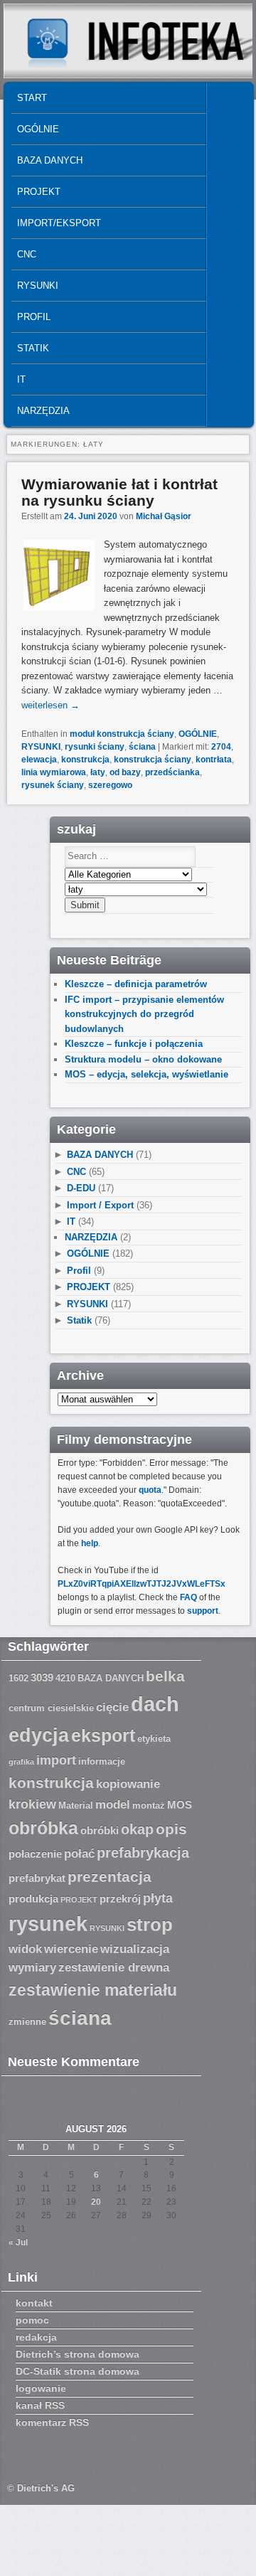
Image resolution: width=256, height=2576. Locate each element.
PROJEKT (39, 192)
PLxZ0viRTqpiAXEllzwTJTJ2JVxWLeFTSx (142, 1584)
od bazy (125, 772)
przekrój (120, 1899)
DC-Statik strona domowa (78, 2371)
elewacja (39, 760)
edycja (39, 1735)
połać (79, 1854)
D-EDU (81, 1188)
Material (76, 1806)
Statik (33, 348)
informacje (102, 1762)
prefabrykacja (143, 1853)
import (56, 1760)
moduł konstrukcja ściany (122, 734)
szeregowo (110, 785)
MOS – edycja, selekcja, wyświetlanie (146, 1074)
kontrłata (214, 760)
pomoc (32, 2320)
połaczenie (35, 1854)
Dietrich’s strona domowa (78, 2354)
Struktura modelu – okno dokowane (143, 1059)
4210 (65, 1678)
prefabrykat (37, 1878)
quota (150, 1490)
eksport (103, 1736)
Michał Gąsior (164, 516)
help (90, 1543)
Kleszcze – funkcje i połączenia (134, 1044)
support (203, 1611)
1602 (18, 1678)
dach (155, 1704)
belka (165, 1676)
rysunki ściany (95, 747)
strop (150, 1925)
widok (25, 1949)
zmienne (27, 2022)
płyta (158, 1898)
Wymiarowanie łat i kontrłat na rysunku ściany (119, 492)
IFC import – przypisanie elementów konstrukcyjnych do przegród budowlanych (144, 1014)
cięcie (112, 1707)
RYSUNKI (38, 286)
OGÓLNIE (38, 129)
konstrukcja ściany (153, 760)
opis (171, 1829)
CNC (27, 254)
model (113, 1805)
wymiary (32, 1968)
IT (21, 379)
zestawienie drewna (114, 1968)
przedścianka (172, 772)
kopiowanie (128, 1784)
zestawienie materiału (93, 1990)
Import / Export (100, 1205)
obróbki (100, 1831)
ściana (142, 747)
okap (137, 1829)
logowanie (41, 2388)
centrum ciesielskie (51, 1708)
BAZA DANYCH (50, 160)
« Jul (18, 2242)
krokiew (32, 1804)
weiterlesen (50, 705)
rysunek (48, 1924)
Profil (34, 317)
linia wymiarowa (54, 772)
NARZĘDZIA (43, 411)
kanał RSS (40, 2405)
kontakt (34, 2303)
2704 (221, 747)
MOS (180, 1805)
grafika (21, 1762)
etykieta (154, 1739)
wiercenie (71, 1949)
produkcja (33, 1899)
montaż (149, 1806)
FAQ (188, 1597)
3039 (42, 1678)
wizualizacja (135, 1949)
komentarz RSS (52, 2422)
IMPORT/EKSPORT (59, 223)
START (32, 98)
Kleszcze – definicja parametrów (136, 984)
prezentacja (110, 1877)
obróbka (43, 1828)
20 (96, 2202)
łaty (98, 772)
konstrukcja (85, 760)
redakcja (36, 2337)
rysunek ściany (53, 785)
